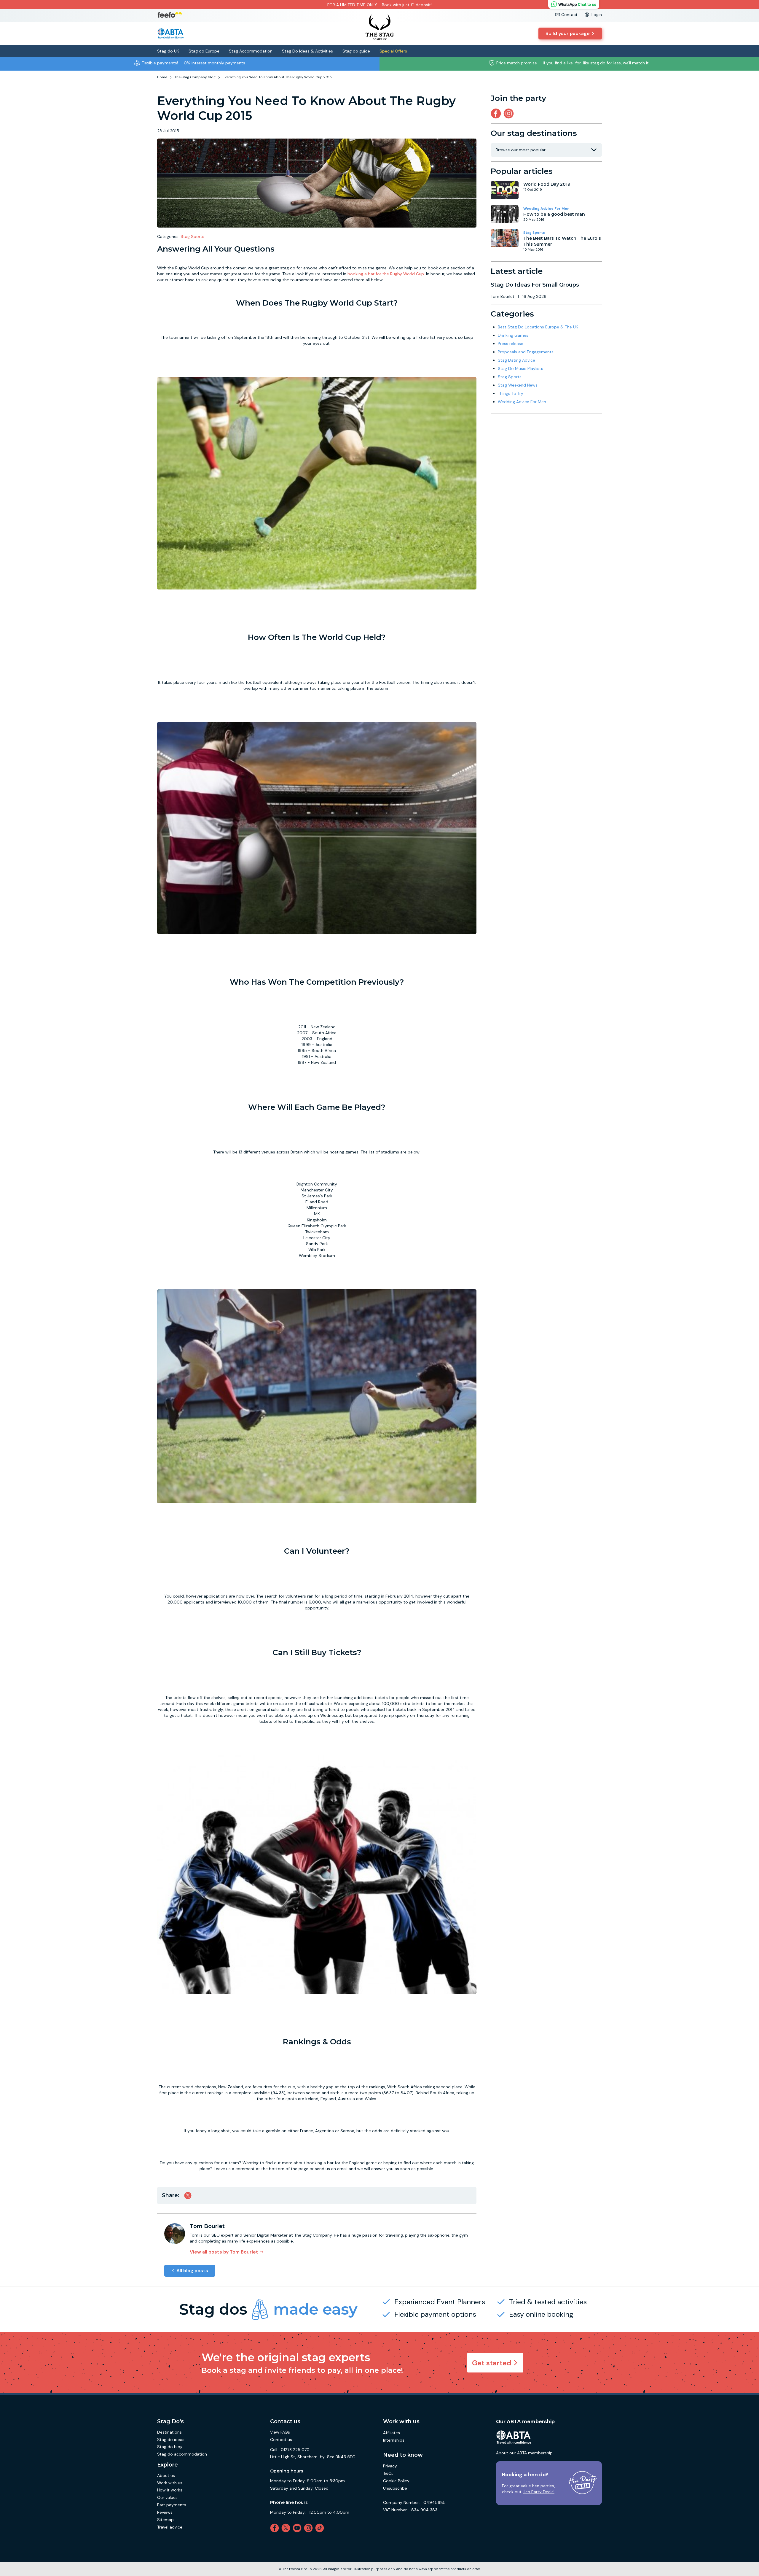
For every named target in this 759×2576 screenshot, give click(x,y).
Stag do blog (170, 2447)
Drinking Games (513, 335)
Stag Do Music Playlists (520, 368)
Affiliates (392, 2433)
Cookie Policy (396, 2481)
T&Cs (388, 2473)
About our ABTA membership (524, 2453)
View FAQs (280, 2432)
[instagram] (510, 113)
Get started (492, 2363)
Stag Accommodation (251, 51)
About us (166, 2475)
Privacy (390, 2466)
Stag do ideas (171, 2440)
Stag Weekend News (518, 385)
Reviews (165, 2512)
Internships (394, 2440)
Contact (569, 15)
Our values (167, 2497)
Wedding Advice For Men (546, 209)
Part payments (172, 2505)
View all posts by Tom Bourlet (224, 2252)
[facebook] (276, 2528)
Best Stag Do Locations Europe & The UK (538, 327)
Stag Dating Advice (516, 360)
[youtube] (298, 2528)
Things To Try (511, 393)
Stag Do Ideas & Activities (307, 51)
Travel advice (170, 2527)
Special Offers (393, 51)
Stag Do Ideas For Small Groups (535, 285)
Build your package (568, 33)
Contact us (281, 2440)
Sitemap (165, 2520)
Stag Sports (192, 236)
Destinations (169, 2432)
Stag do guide (356, 51)
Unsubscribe (395, 2488)
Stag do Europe (204, 51)
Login (597, 15)
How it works (170, 2490)
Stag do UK (168, 51)
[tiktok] (321, 2528)
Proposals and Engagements (526, 352)
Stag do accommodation (182, 2454)
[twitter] (287, 2528)
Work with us (170, 2483)
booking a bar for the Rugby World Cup (386, 274)
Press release (511, 344)
